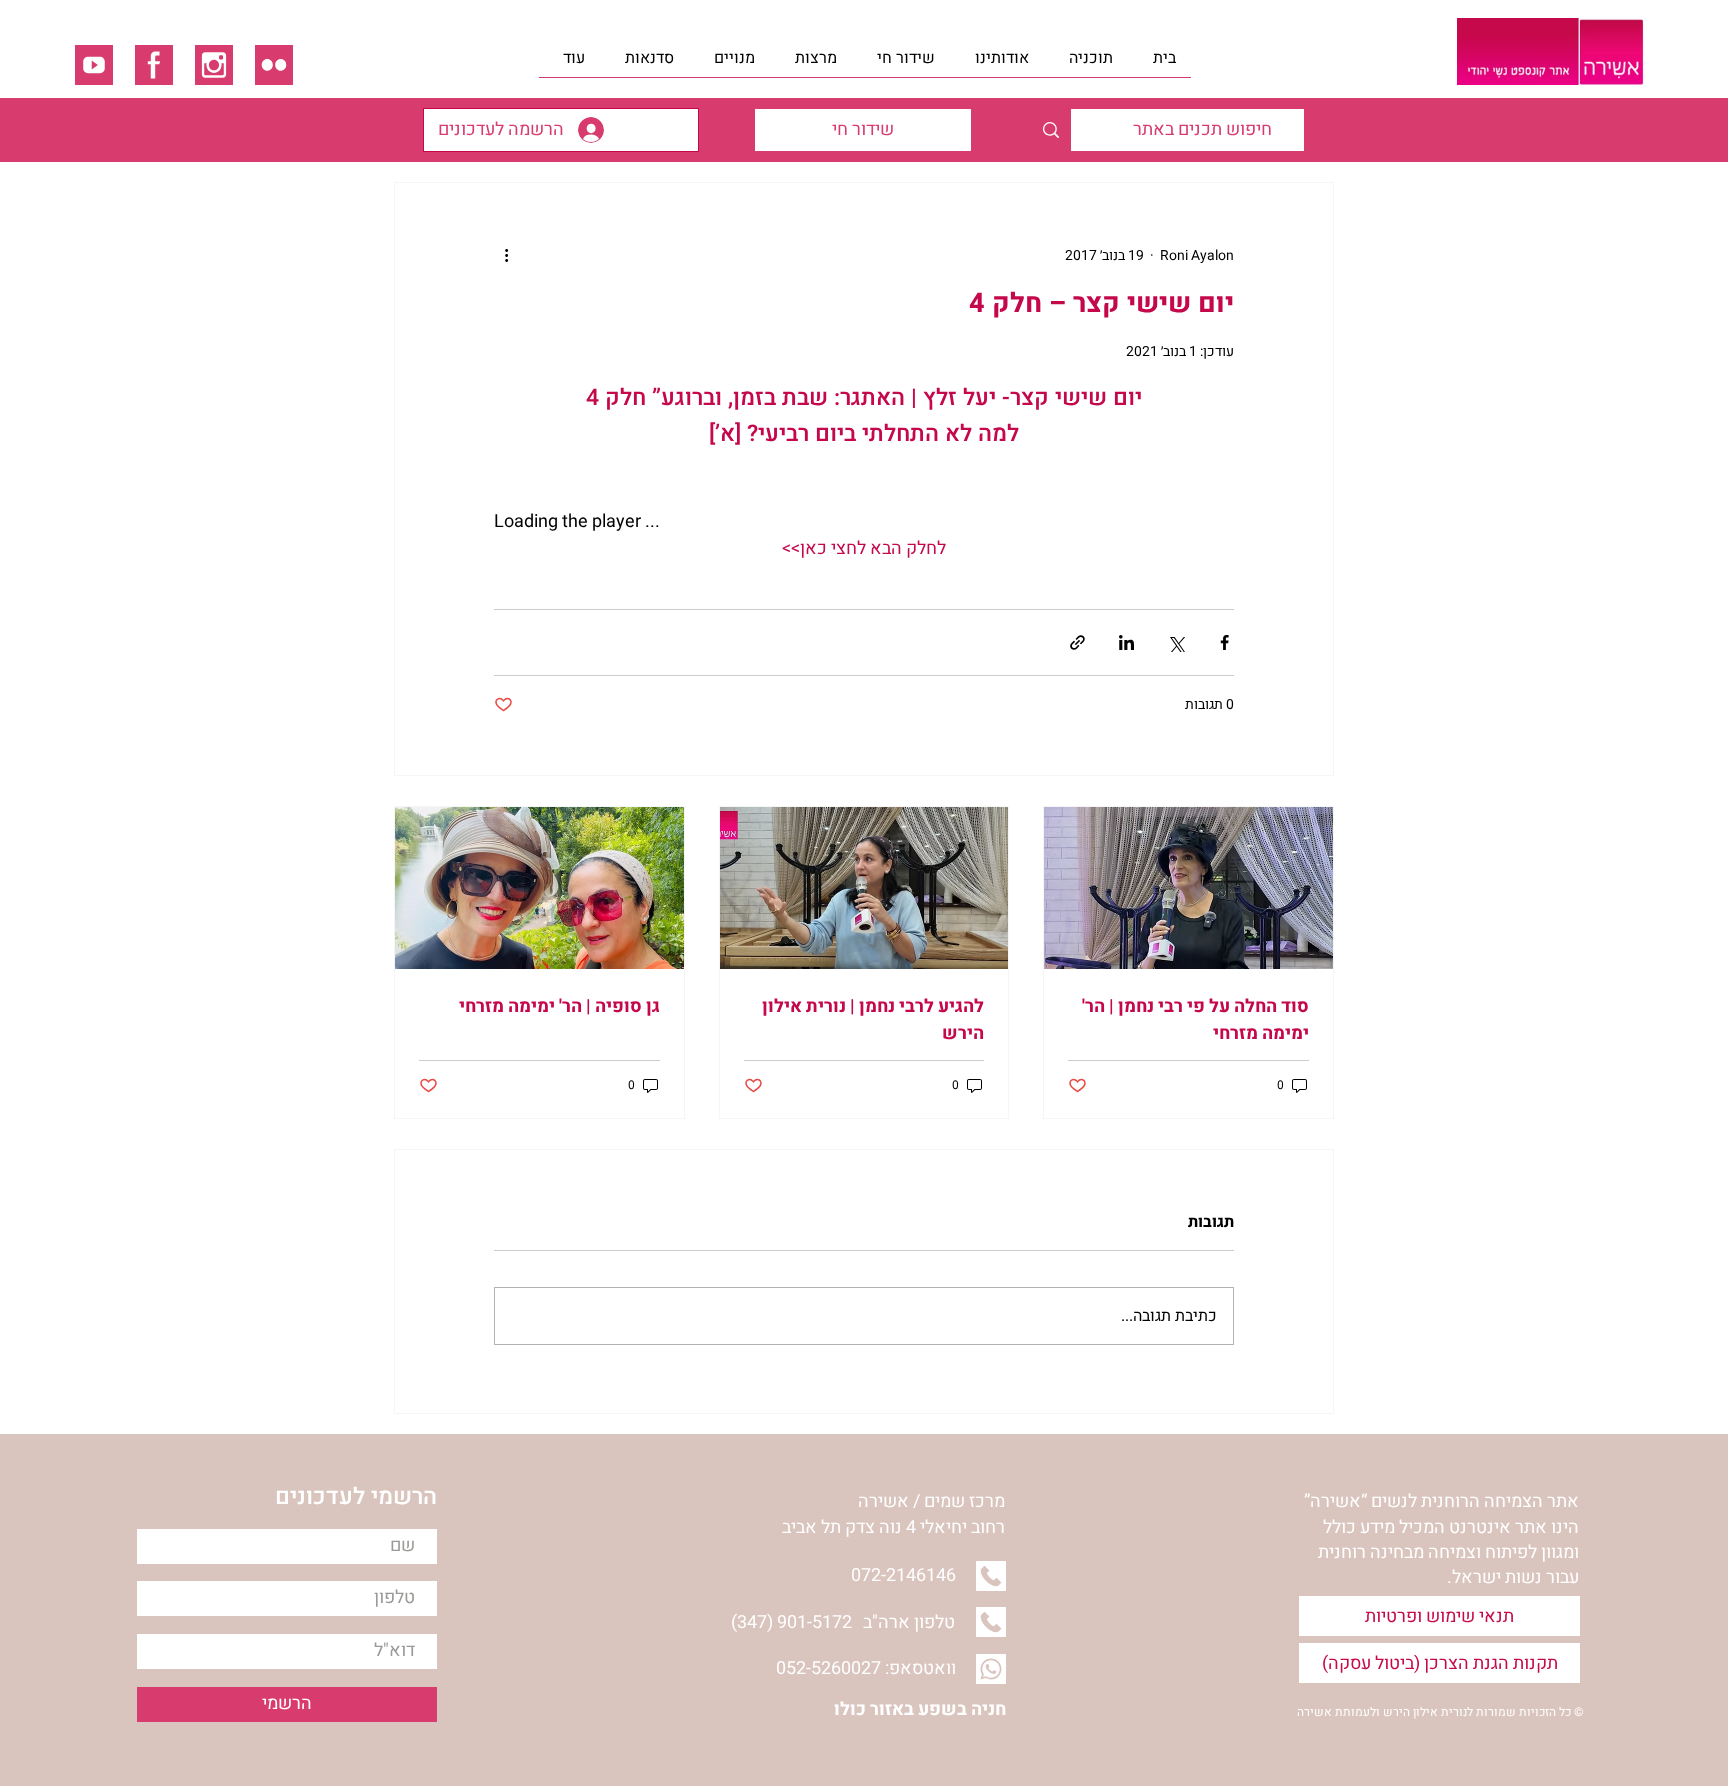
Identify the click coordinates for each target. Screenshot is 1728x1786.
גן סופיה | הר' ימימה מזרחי (559, 1006)
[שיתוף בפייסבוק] (1224, 642)
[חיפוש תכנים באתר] (1050, 130)
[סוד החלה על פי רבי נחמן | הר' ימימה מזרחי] (1188, 888)
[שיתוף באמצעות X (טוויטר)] (1175, 642)
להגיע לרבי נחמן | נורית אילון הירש (873, 1020)
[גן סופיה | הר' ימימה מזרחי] (539, 888)
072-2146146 (903, 1575)
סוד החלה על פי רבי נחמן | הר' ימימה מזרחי (1195, 1020)
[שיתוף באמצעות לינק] (1077, 642)
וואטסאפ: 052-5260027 (866, 1668)
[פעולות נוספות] (506, 255)
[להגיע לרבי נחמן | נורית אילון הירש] (864, 888)
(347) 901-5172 (791, 1622)
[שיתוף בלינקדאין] (1126, 642)
